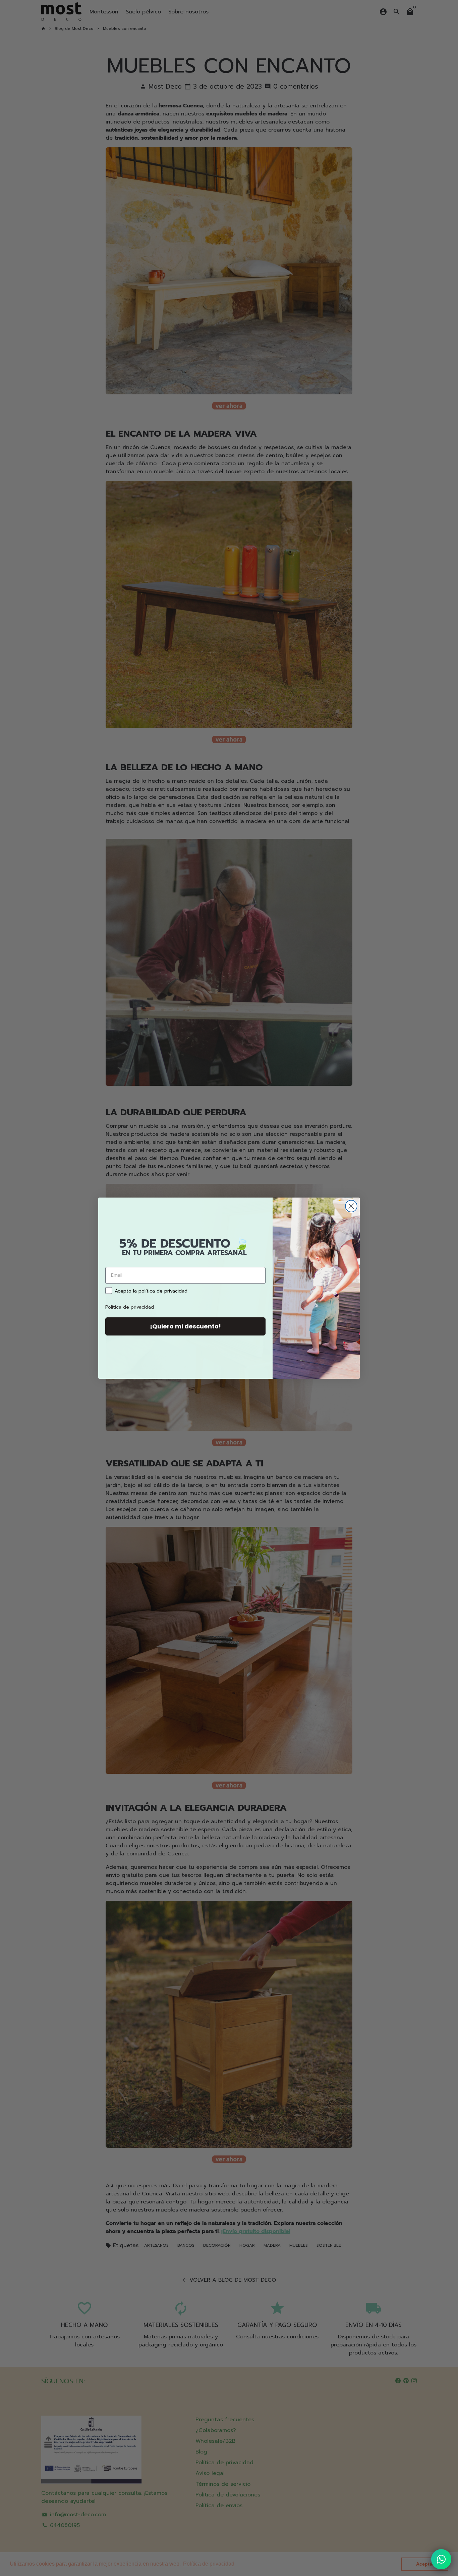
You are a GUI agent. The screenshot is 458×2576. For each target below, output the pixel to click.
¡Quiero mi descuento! (185, 1326)
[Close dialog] (351, 1206)
